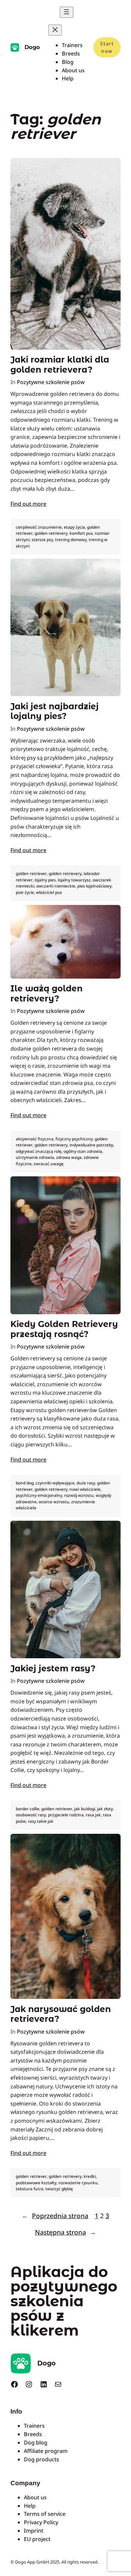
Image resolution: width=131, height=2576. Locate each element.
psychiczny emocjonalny (39, 1495)
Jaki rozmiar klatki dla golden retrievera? (60, 365)
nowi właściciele (85, 1489)
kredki (90, 2176)
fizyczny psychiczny (74, 1139)
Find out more (28, 504)
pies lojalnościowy (94, 886)
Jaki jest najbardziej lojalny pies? (55, 711)
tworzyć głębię (59, 2189)
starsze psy (42, 540)
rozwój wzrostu (79, 1495)
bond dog (25, 1483)
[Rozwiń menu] (67, 12)
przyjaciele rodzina (66, 1815)
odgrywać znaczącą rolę (39, 1151)
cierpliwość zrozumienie (39, 527)
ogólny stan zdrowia (83, 1151)
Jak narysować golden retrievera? (61, 2014)
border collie (28, 1809)
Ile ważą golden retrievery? (47, 993)
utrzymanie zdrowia (35, 1157)
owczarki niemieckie (56, 886)
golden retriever (31, 874)
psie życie (25, 892)
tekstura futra (30, 2189)
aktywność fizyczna (35, 1139)
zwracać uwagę (49, 1164)
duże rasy (86, 1483)
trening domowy (71, 540)
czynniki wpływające (55, 1483)
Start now (107, 47)
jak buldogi (85, 1809)
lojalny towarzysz (74, 880)
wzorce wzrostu (54, 1502)
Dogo (32, 47)
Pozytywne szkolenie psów (51, 382)
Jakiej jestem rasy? (53, 1669)
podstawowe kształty (36, 2183)
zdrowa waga (69, 1157)
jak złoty (105, 1809)
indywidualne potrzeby (91, 1145)
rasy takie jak (41, 1821)
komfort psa (81, 533)
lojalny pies (45, 880)
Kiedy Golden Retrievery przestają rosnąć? (64, 1329)
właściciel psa (49, 892)
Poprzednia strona (55, 2216)
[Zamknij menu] (55, 30)
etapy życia (74, 527)
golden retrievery (51, 533)
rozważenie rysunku (78, 2183)
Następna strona (65, 2232)
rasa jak (93, 1815)
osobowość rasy (31, 1815)
